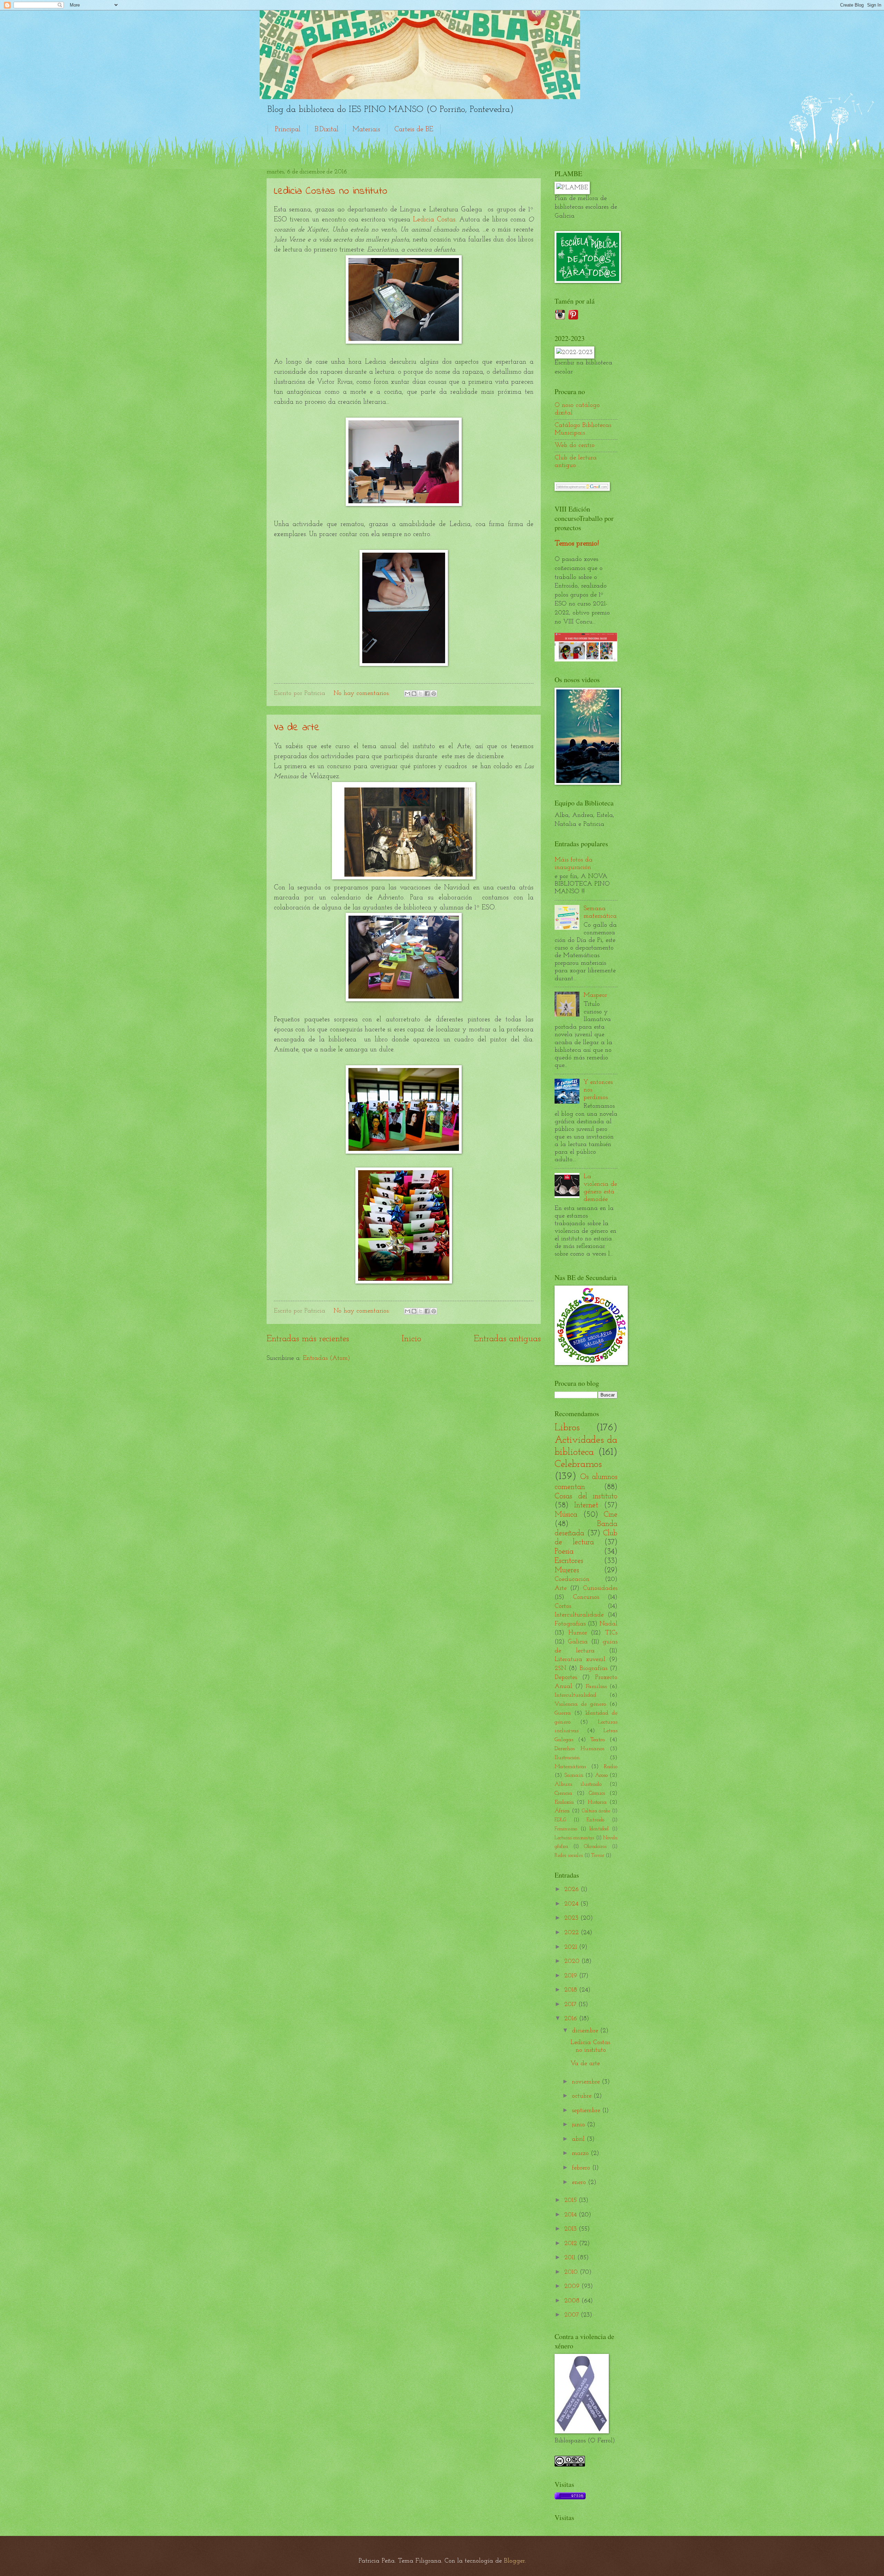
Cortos (563, 1606)
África (562, 1811)
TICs (611, 1633)
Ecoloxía (564, 1802)
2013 (571, 2229)
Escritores (569, 1561)
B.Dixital (326, 130)
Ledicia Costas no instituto (331, 191)
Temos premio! (577, 543)
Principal (288, 130)
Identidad (599, 1829)
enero (580, 2182)
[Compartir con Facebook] (427, 694)
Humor (578, 1633)
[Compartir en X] (421, 694)
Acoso (601, 1775)
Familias (596, 1687)
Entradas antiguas (507, 1339)
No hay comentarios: (363, 693)
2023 (572, 1918)
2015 (571, 2200)
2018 (572, 1990)
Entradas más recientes (308, 1339)
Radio (611, 1767)
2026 (573, 1890)
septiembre (587, 2111)
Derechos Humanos (579, 1749)
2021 (572, 1947)
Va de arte (297, 728)
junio (579, 2125)
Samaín (574, 1775)
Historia (597, 1802)
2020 (573, 1961)
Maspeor (595, 995)
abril (579, 2139)
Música (566, 1515)
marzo (581, 2153)
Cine (611, 1515)
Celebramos (578, 1464)
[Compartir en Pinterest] (434, 694)
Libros (567, 1428)
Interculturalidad (575, 1695)
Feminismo (566, 1829)
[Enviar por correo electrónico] (407, 694)
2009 (573, 2286)
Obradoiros (595, 1847)
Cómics (597, 1793)
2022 (573, 1933)
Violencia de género (580, 1704)
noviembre (587, 2082)
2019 (572, 1976)
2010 (572, 2272)
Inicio (411, 1339)
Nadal (608, 1624)
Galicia (578, 1642)
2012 (572, 2244)
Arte (561, 1588)
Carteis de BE (414, 130)
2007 (573, 2315)
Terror (598, 1856)
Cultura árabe (596, 1811)
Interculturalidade (579, 1615)
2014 (571, 2215)
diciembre (586, 2031)
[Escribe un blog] (414, 694)
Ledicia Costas (434, 220)
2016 (572, 2019)
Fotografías (570, 1624)
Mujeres (567, 1570)
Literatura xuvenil (580, 1659)
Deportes (566, 1677)
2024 (572, 1904)
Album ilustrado (578, 1784)
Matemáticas (570, 1767)
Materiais (366, 130)
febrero (582, 2168)
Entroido (595, 1820)
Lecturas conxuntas (574, 1838)
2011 (571, 2258)
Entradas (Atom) (326, 1358)
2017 (571, 2005)
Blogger (514, 2561)
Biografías (593, 1668)
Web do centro (575, 445)
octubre (583, 2096)
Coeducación (572, 1579)
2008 (573, 2301)
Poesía (564, 1552)
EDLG (560, 1820)
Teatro (598, 1740)
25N (560, 1668)
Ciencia (563, 1793)
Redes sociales (569, 1856)
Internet (586, 1505)
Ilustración (567, 1758)
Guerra (563, 1713)
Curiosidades (600, 1588)
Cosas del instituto (586, 1496)
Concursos (586, 1597)
